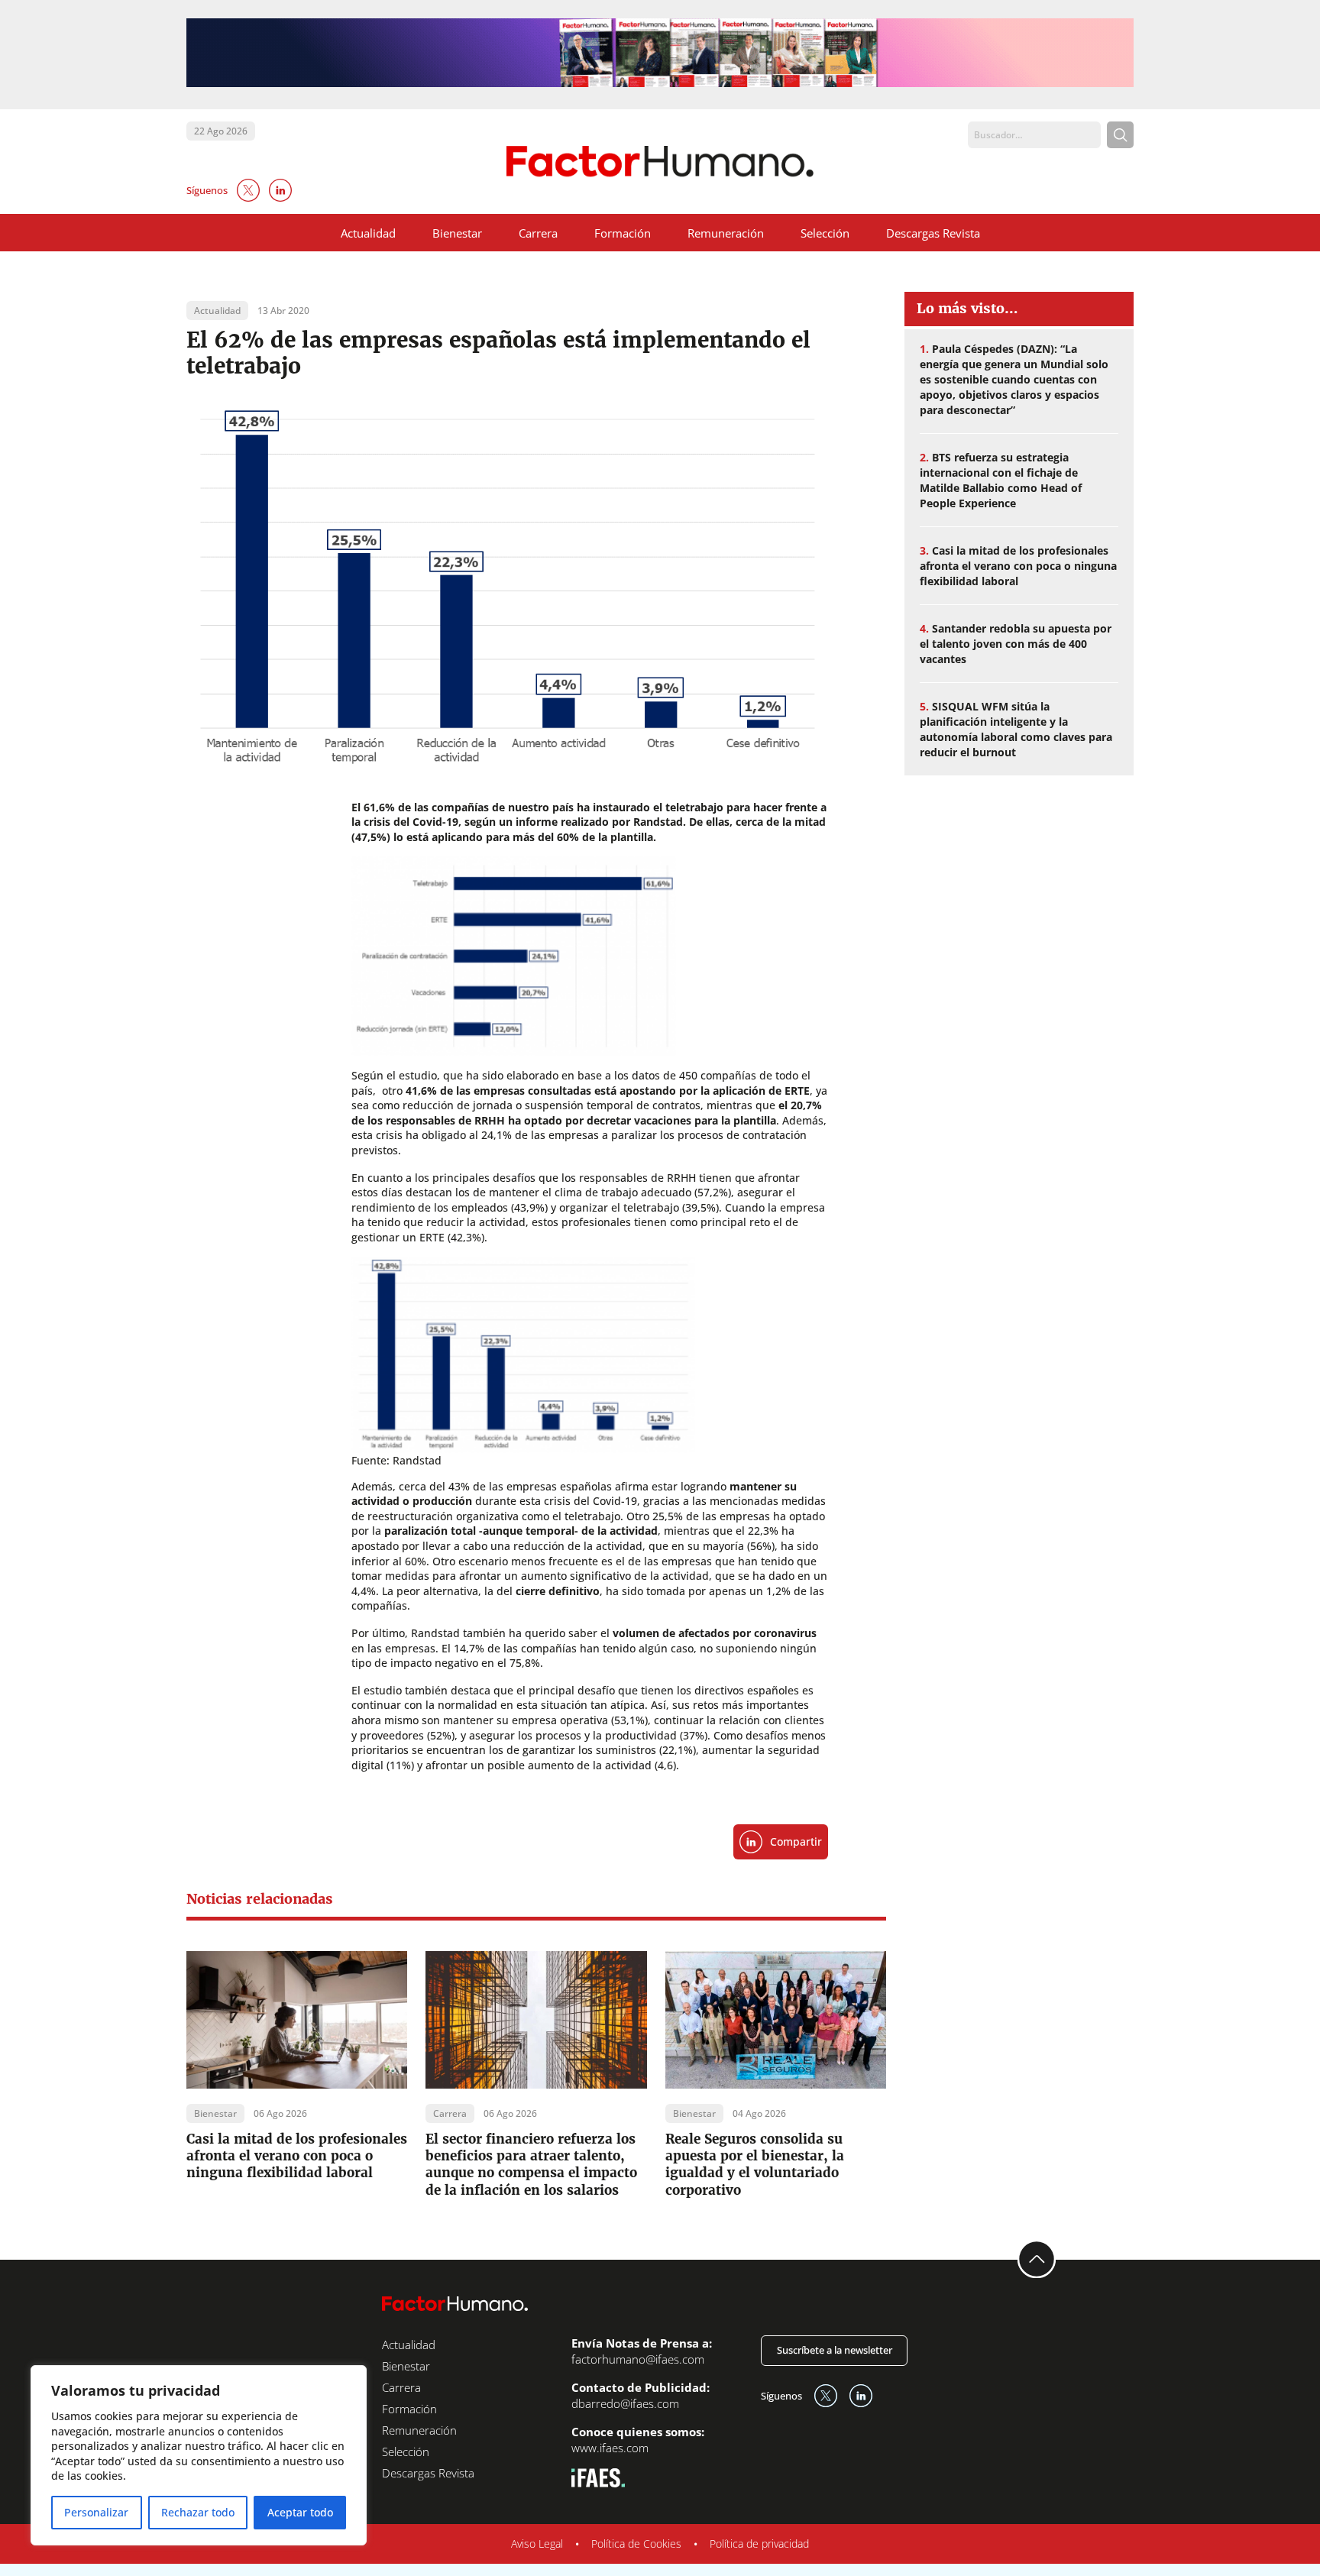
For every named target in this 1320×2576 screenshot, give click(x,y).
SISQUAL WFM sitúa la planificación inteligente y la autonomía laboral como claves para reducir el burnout (1016, 729)
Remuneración (726, 233)
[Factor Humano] (660, 162)
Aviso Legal (537, 2544)
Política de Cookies (636, 2544)
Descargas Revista (933, 233)
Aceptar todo (300, 2512)
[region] (199, 2455)
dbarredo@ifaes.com (625, 2403)
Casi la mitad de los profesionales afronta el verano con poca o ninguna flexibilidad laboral (297, 2156)
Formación (623, 233)
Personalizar (96, 2512)
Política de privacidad (759, 2544)
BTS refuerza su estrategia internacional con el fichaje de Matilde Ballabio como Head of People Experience (1001, 480)
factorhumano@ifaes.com (638, 2359)
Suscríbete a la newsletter (835, 2350)
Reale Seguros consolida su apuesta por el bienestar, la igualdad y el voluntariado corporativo (755, 2164)
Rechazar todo (198, 2512)
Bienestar (457, 233)
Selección (825, 233)
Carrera (538, 233)
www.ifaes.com (610, 2448)
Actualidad (368, 233)
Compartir (796, 1841)
